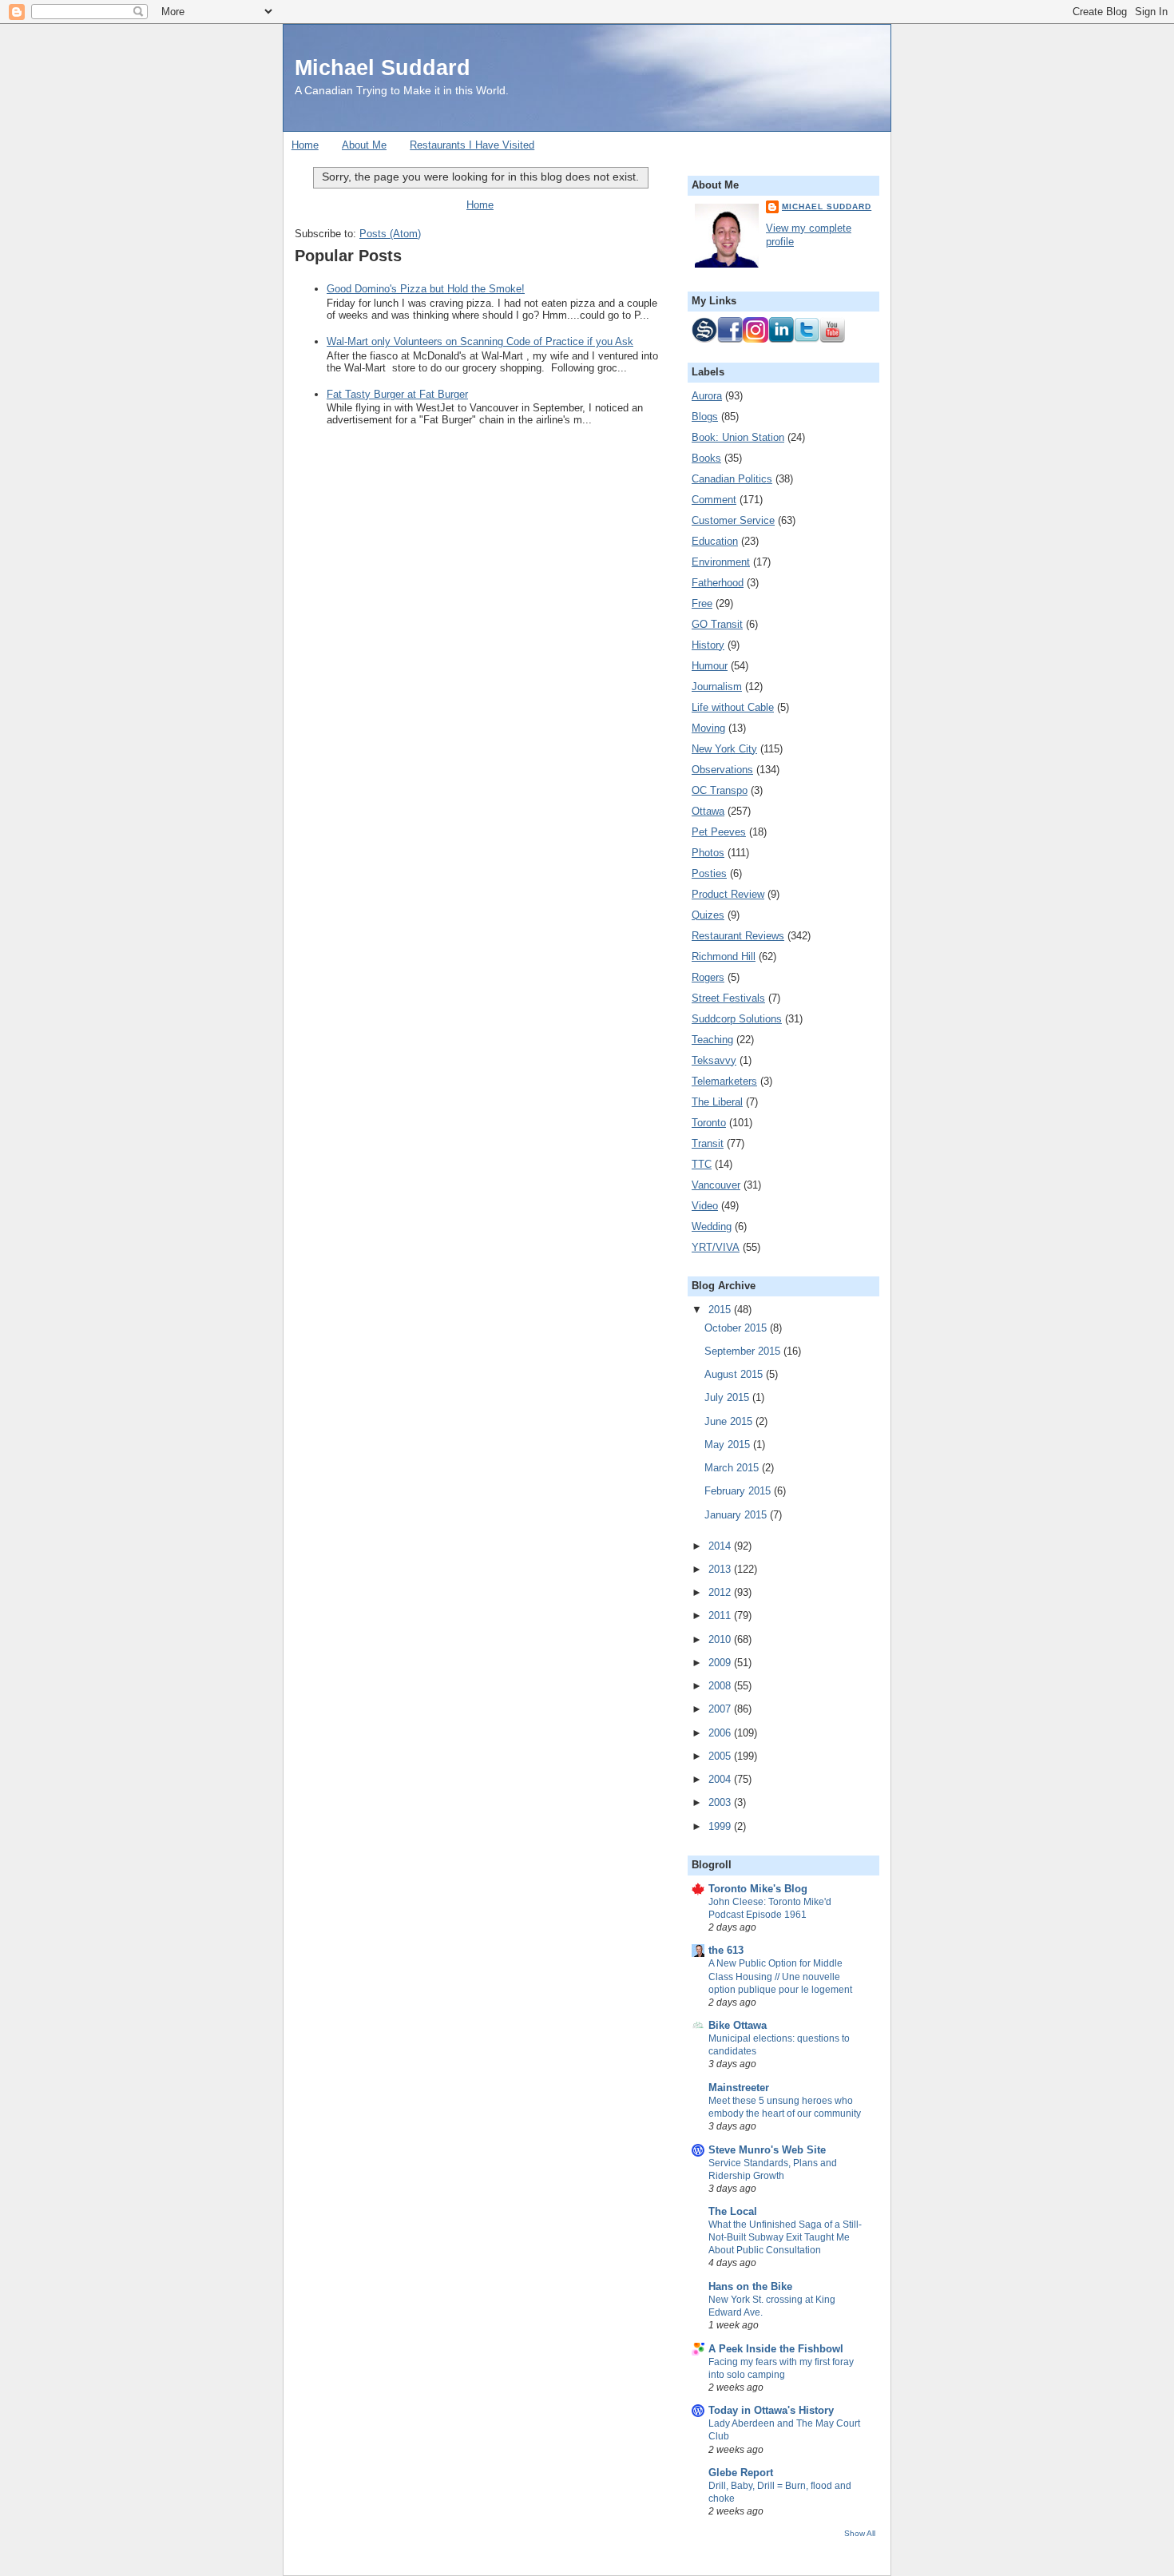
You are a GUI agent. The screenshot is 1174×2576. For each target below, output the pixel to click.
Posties (709, 873)
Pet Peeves (719, 832)
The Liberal (717, 1102)
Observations (722, 770)
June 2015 (730, 1421)
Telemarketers (724, 1081)
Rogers (708, 977)
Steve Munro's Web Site (767, 2150)
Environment (721, 562)
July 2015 (728, 1397)
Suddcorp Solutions (737, 1019)
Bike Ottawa (738, 2025)
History (708, 645)
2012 (721, 1592)
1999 (721, 1826)
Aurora (707, 396)
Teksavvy (714, 1060)
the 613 (726, 1950)
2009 (721, 1663)
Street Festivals (728, 998)
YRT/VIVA (716, 1247)
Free (702, 603)
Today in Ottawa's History (771, 2410)
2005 (721, 1756)
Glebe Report (741, 2473)
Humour (710, 666)
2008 (721, 1686)
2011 (721, 1615)
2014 (721, 1546)
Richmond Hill (724, 957)
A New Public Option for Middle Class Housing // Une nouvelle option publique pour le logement (780, 1976)
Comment (714, 500)
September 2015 (744, 1351)
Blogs (705, 417)
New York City (724, 749)
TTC (702, 1164)
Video (705, 1206)
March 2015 (733, 1468)
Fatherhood (718, 583)
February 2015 (739, 1491)
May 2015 (729, 1445)
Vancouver (716, 1185)
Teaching (712, 1040)
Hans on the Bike (750, 2286)
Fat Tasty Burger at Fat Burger (397, 394)
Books (706, 458)
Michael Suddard (383, 67)
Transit (708, 1143)
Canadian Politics (732, 479)
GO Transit (717, 624)
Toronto (709, 1123)
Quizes (708, 915)
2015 (721, 1310)
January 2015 (737, 1515)
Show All (860, 2533)
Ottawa (708, 811)
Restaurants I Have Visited (472, 145)
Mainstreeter (739, 2088)
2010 (721, 1639)
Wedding (712, 1226)
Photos (708, 853)
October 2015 (737, 1328)
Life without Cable (733, 707)
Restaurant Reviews (738, 936)
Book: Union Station (738, 437)
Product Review (728, 894)
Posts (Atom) (390, 234)
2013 (721, 1569)
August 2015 (735, 1374)
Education (715, 541)
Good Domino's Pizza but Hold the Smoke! (426, 289)
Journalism (717, 687)
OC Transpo (720, 790)
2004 (721, 1779)
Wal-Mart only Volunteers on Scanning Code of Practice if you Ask (480, 341)
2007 (721, 1709)
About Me (364, 145)
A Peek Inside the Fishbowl (776, 2349)
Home (305, 145)
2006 (721, 1733)
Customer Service (733, 520)
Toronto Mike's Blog (758, 1889)
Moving (708, 728)
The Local (733, 2211)
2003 (721, 1802)
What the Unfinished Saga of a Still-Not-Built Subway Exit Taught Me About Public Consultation (785, 2237)
